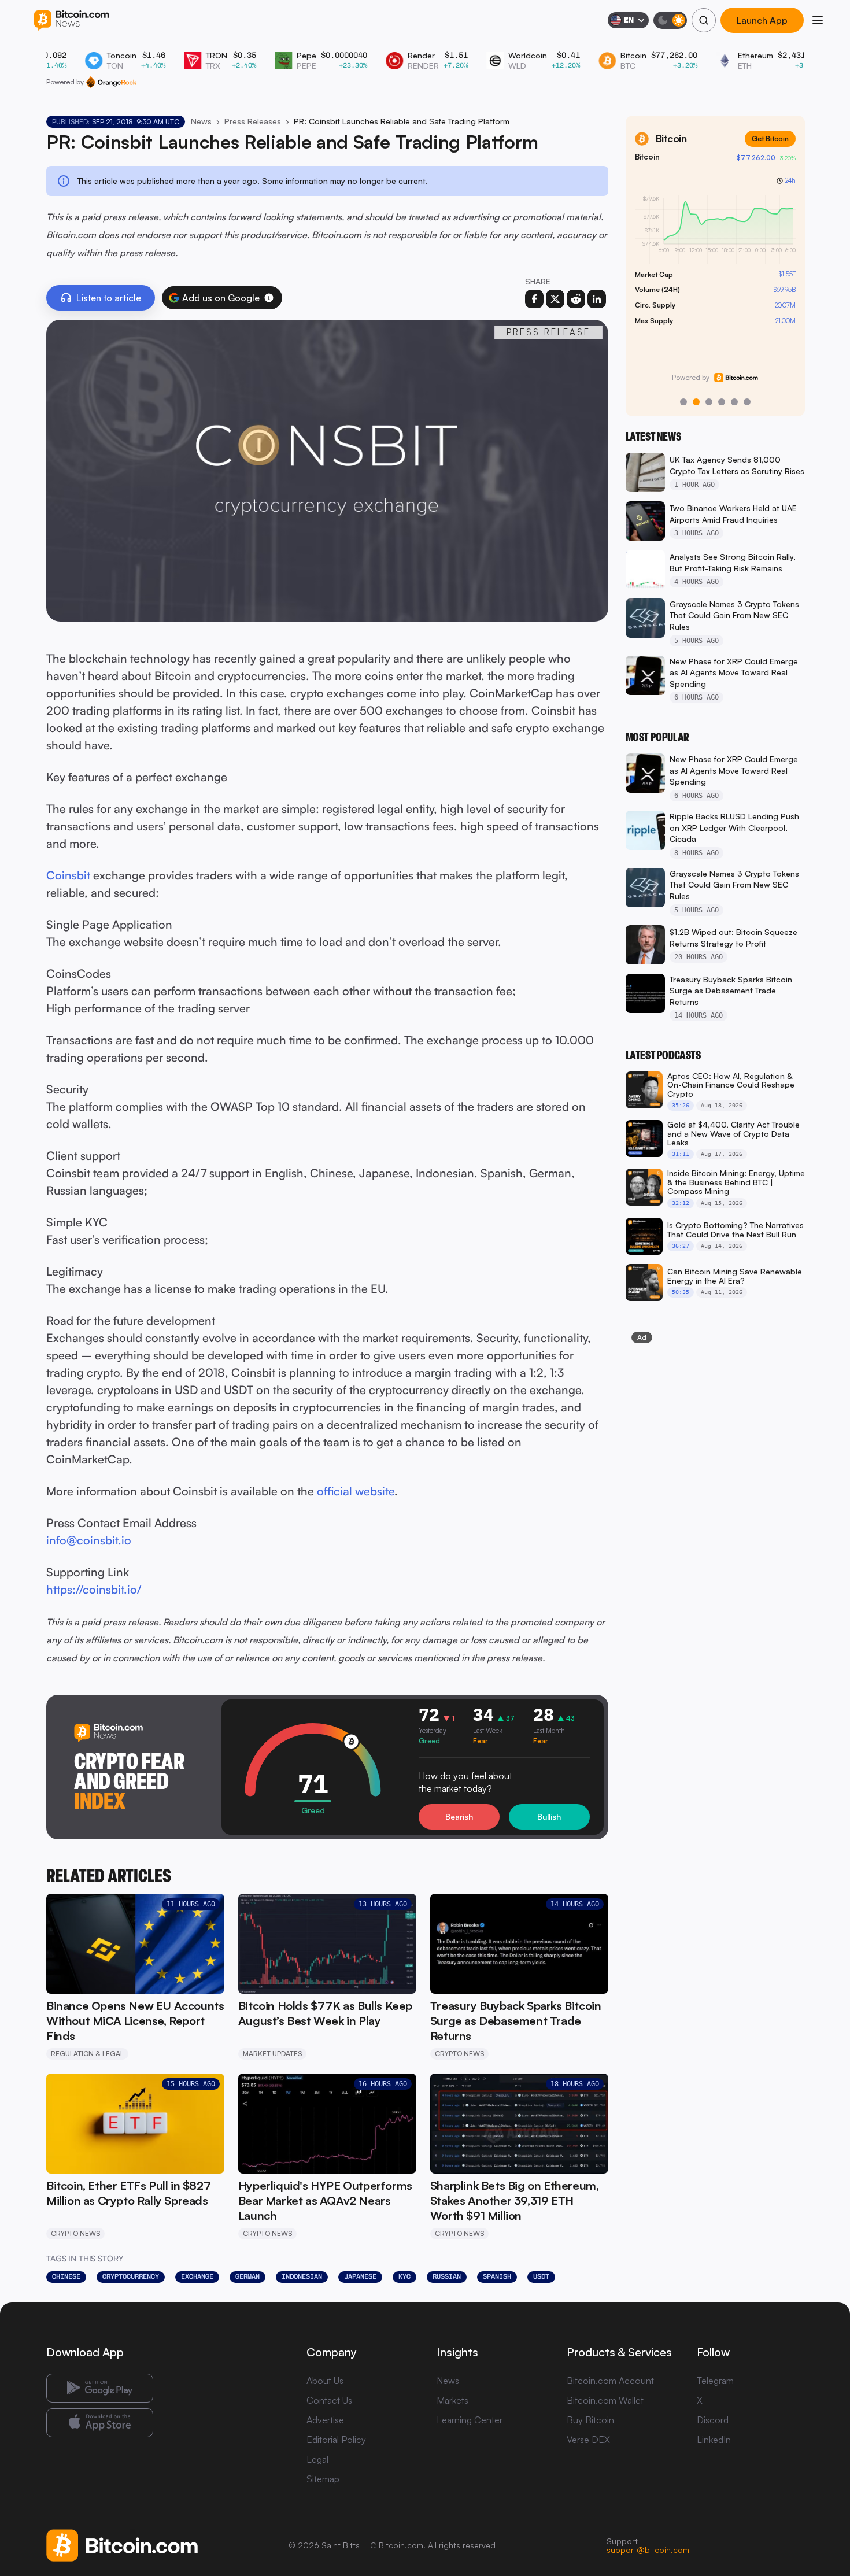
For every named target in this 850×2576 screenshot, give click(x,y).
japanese (360, 2276)
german (247, 2276)
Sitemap (323, 2479)
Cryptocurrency (131, 2276)
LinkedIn (714, 2440)
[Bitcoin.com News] (71, 21)
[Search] (704, 20)
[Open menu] (818, 20)
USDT (541, 2276)
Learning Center (470, 2420)
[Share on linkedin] (597, 299)
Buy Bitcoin (590, 2420)
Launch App (762, 20)
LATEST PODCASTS (663, 1055)
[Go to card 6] (747, 402)
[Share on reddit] (576, 299)
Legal (317, 2459)
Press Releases (253, 121)
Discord (713, 2420)
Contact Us (329, 2400)
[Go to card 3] (709, 402)
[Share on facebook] (534, 299)
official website (356, 1491)
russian (447, 2276)
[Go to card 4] (722, 402)
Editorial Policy (336, 2440)
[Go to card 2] (696, 402)
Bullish (549, 1816)
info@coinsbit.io (89, 1540)
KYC (404, 2276)
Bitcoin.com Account (610, 2381)
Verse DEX (588, 2440)
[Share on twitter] (555, 299)
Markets (452, 2400)
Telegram (715, 2381)
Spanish (497, 2276)
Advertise (325, 2420)
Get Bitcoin (770, 138)
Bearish (459, 1816)
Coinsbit (68, 875)
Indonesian (302, 2276)
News (201, 121)
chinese (66, 2276)
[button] (269, 298)
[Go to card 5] (734, 402)
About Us (325, 2381)
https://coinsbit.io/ (94, 1589)
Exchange (197, 2276)
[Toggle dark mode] (670, 20)
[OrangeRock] (111, 82)
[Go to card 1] (683, 402)
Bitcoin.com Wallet (605, 2400)
